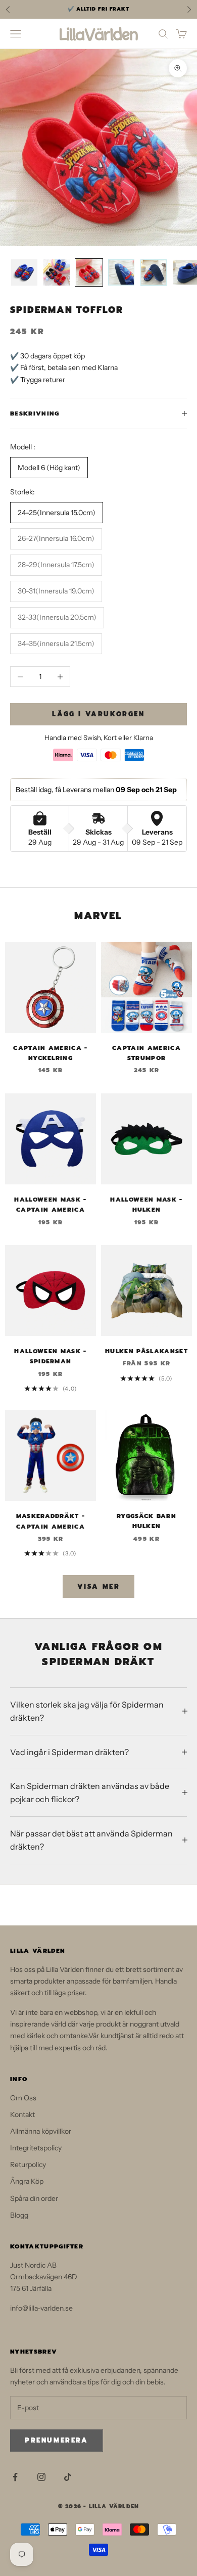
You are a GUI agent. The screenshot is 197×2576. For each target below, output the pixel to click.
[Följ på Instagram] (41, 2477)
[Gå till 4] (121, 272)
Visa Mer (99, 1586)
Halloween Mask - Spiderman (50, 1356)
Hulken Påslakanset (146, 1351)
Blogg (19, 2215)
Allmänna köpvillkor (41, 2131)
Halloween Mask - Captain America (50, 1205)
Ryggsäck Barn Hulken (146, 1521)
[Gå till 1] (24, 272)
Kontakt (22, 2114)
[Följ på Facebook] (15, 2477)
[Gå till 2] (57, 272)
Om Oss (23, 2098)
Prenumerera (57, 2440)
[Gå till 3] (89, 272)
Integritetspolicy (36, 2148)
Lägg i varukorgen (98, 714)
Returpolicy (28, 2165)
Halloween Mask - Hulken (146, 1205)
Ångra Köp (27, 2181)
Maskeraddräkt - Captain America (51, 1521)
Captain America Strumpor (146, 1053)
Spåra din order (34, 2198)
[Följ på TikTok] (68, 2477)
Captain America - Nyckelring (50, 1053)
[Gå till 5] (154, 273)
